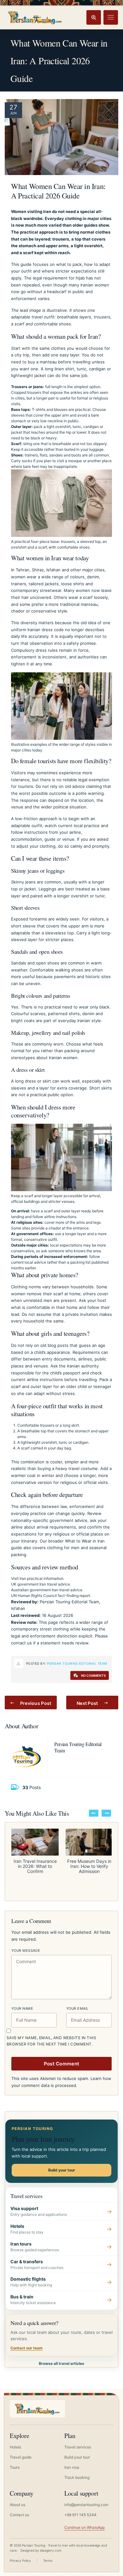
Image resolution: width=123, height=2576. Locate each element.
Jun (13, 113)
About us (18, 2505)
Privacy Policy (20, 2560)
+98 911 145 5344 (80, 2515)
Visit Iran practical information (37, 1578)
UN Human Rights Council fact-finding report (50, 1596)
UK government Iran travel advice (41, 1584)
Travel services (78, 2447)
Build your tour (62, 2170)
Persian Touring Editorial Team (77, 1663)
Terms (48, 2560)
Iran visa (72, 2467)
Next (106, 1813)
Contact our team (26, 2348)
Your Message (26, 1951)
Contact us (19, 2515)
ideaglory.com (51, 2550)
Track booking (77, 2477)
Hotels (15, 2447)
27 (13, 107)
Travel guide (21, 2457)
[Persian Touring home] (35, 17)
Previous (94, 1813)
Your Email (77, 2008)
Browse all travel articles (61, 2363)
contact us (21, 1643)
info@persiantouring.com (86, 2505)
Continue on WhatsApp (85, 2527)
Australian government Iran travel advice (47, 1590)
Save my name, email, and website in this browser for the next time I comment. (51, 2041)
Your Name (22, 2008)
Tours (15, 2467)
